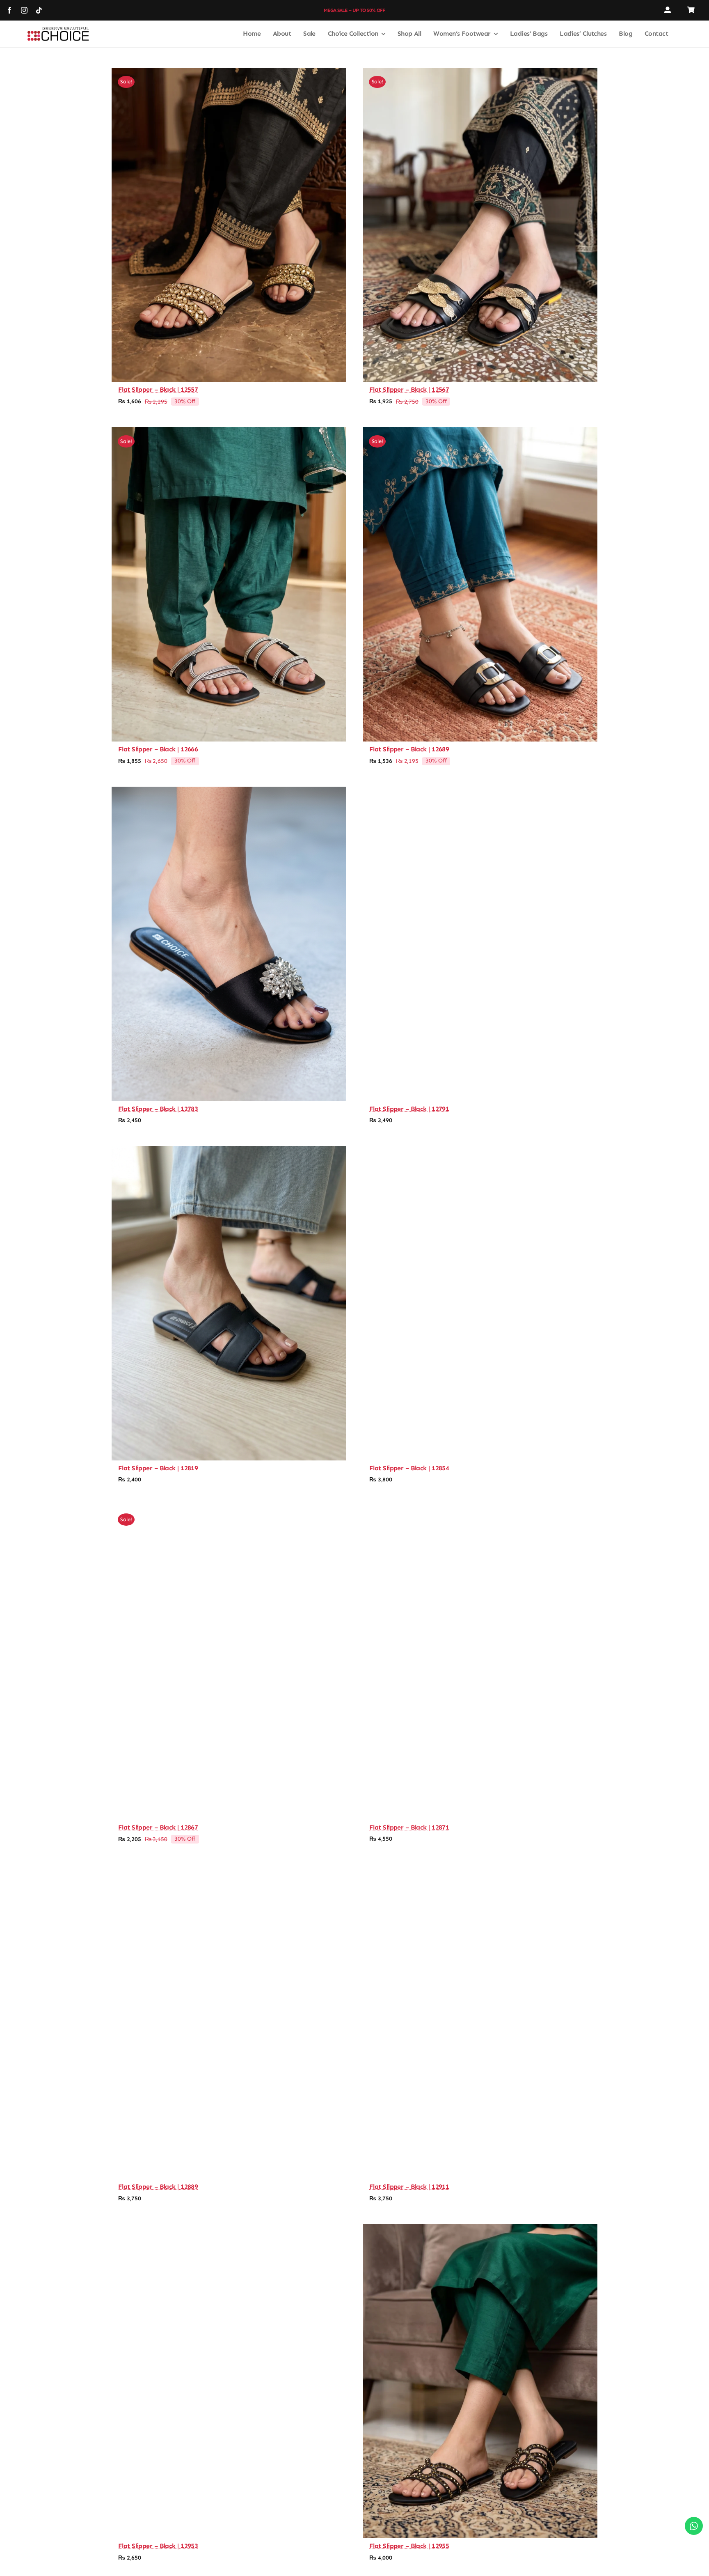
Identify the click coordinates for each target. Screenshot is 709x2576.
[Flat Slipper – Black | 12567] (480, 225)
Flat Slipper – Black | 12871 (409, 1827)
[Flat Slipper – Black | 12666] (229, 584)
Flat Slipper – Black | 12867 (158, 1827)
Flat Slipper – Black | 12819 (158, 1468)
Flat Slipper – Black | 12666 (158, 749)
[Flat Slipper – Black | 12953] (229, 2381)
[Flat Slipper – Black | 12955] (480, 2381)
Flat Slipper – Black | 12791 (409, 1109)
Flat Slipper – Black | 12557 (158, 389)
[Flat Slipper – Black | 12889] (229, 2022)
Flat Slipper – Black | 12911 (409, 2187)
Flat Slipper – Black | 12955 (409, 2546)
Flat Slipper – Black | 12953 (158, 2546)
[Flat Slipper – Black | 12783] (229, 944)
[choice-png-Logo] (58, 30)
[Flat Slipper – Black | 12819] (229, 1303)
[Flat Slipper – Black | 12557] (229, 225)
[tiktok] (39, 10)
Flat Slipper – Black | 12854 (409, 1468)
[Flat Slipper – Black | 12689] (480, 584)
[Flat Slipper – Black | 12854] (480, 1303)
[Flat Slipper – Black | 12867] (229, 1662)
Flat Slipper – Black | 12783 (158, 1109)
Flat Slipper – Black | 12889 (158, 2187)
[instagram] (24, 10)
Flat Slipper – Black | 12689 (409, 749)
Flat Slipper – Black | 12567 (409, 389)
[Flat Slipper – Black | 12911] (480, 2022)
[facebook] (9, 10)
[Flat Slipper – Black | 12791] (480, 944)
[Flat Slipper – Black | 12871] (480, 1662)
